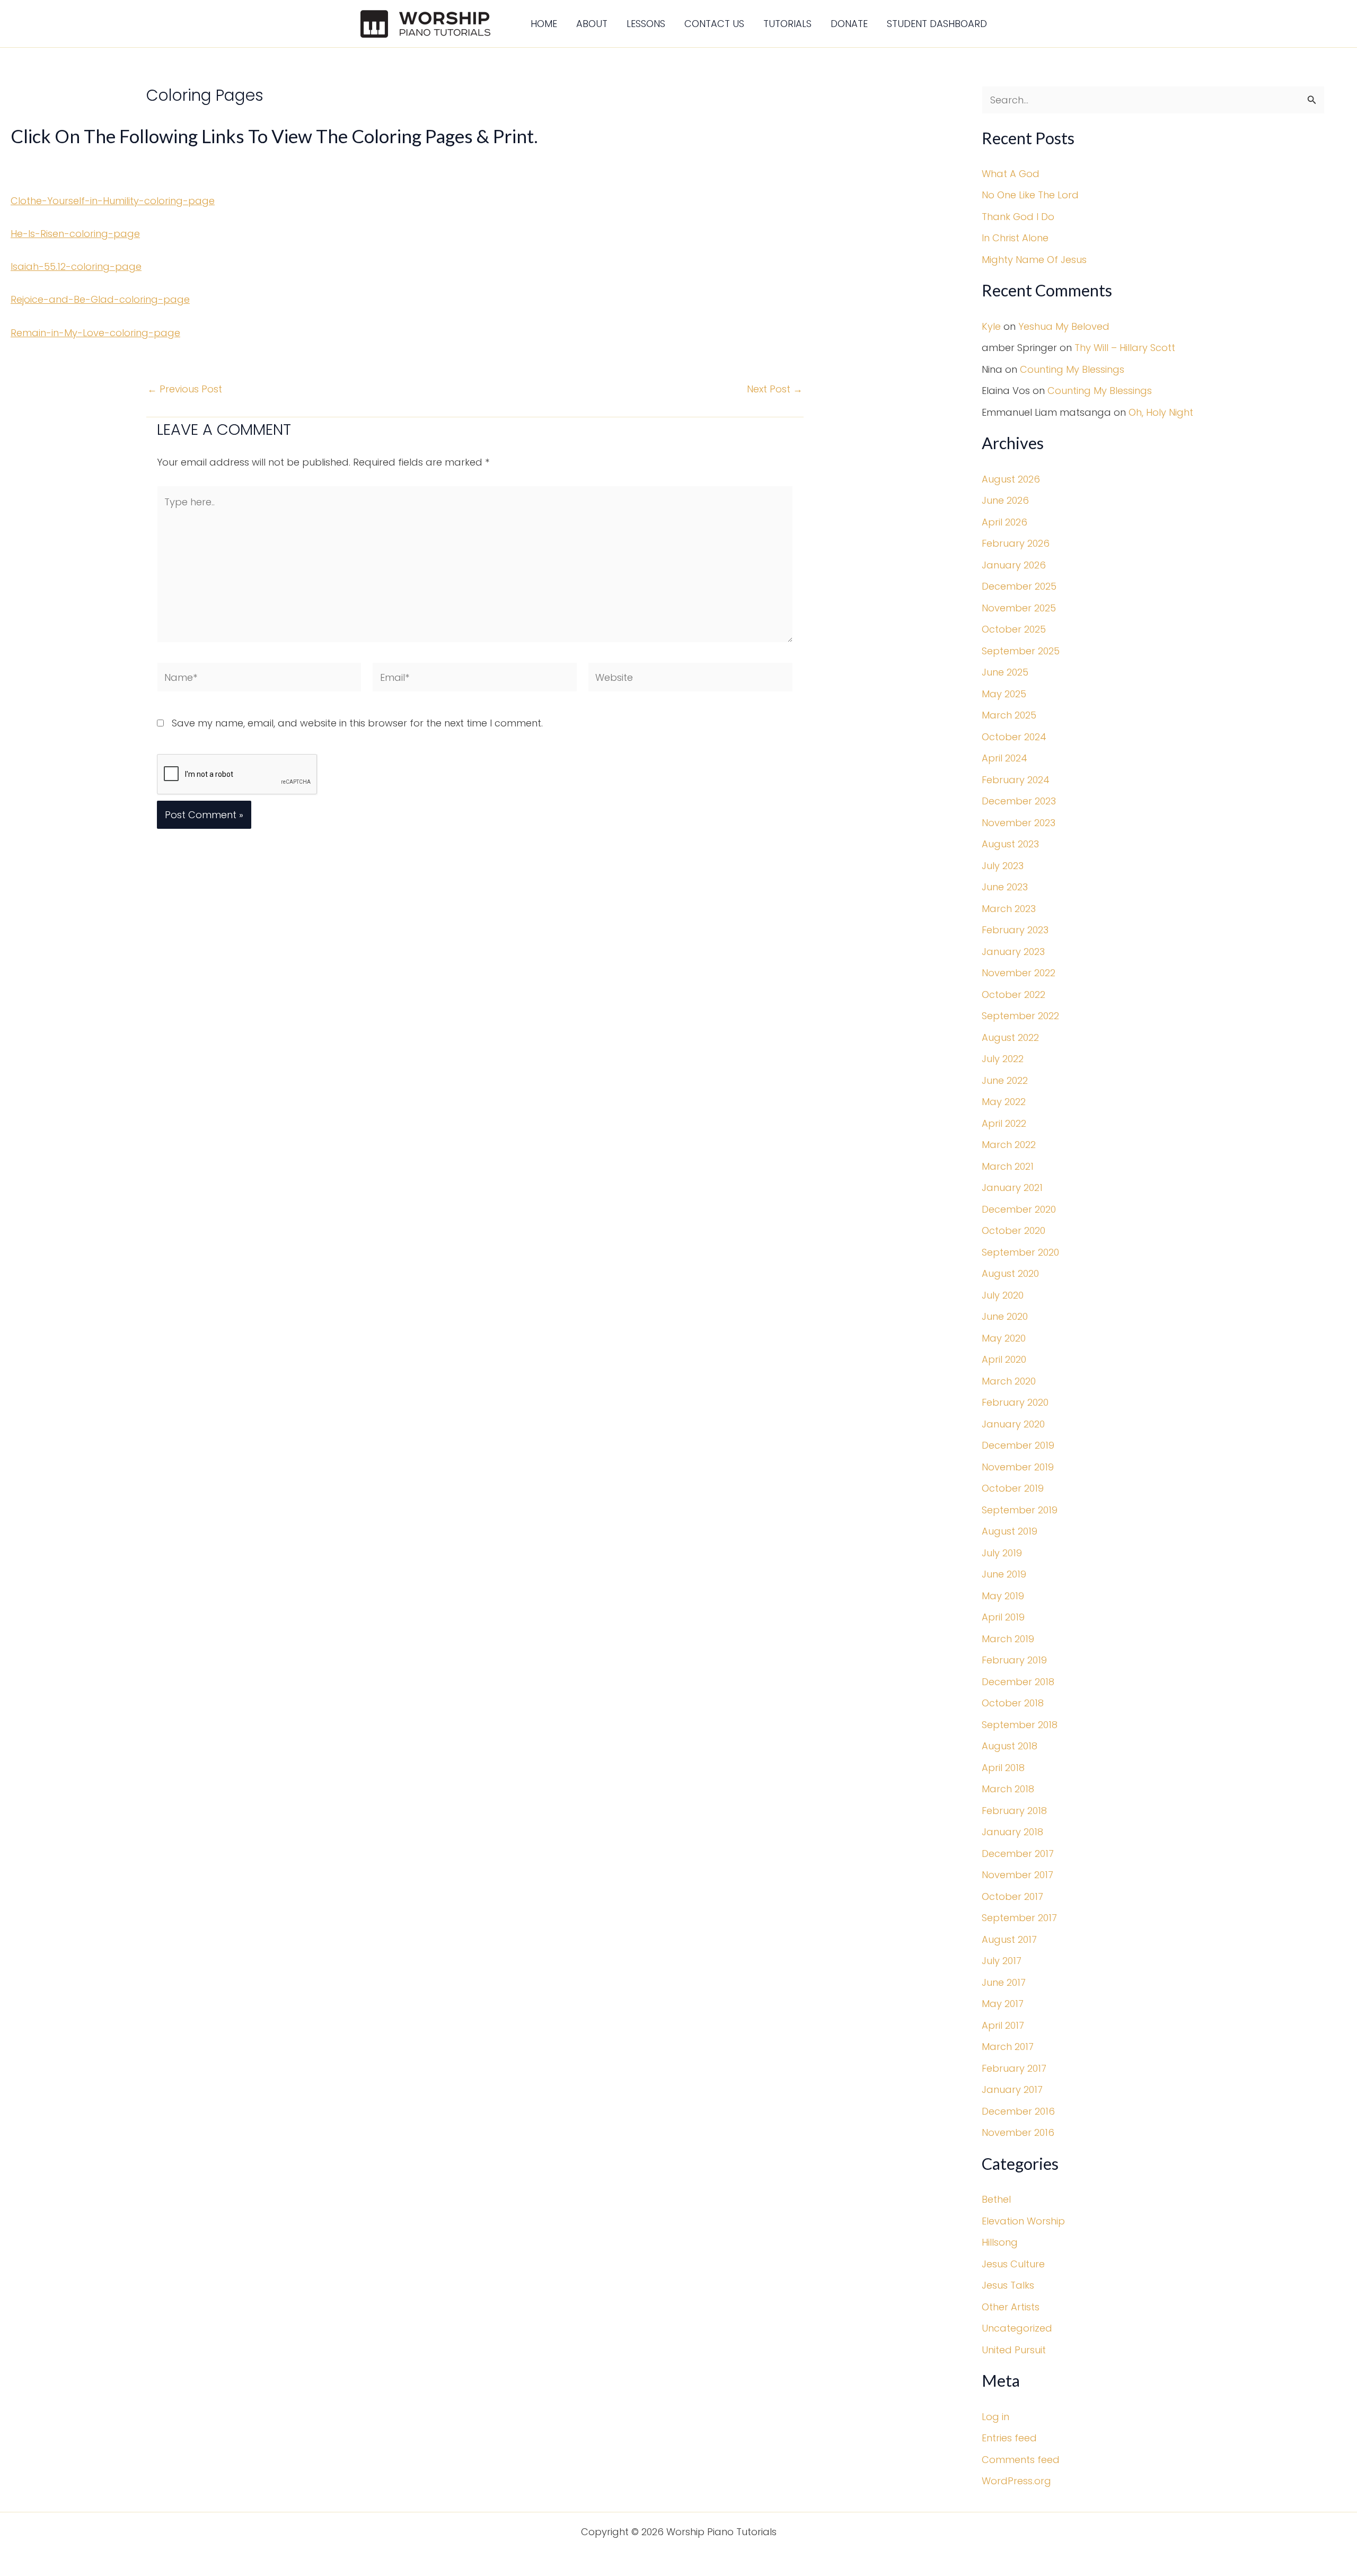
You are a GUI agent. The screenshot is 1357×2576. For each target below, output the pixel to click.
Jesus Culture (1013, 2264)
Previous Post (185, 389)
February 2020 (1015, 1402)
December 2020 (1019, 1209)
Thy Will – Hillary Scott (1125, 348)
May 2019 (1003, 1596)
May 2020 (1004, 1338)
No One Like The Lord (1030, 195)
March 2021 (1008, 1166)
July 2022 (1003, 1059)
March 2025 (1009, 715)
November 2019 (1018, 1467)
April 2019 (1003, 1617)
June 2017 (1004, 1982)
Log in (995, 2417)
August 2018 (1010, 1746)
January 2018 (1012, 1832)
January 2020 (1013, 1424)
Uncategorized (1017, 2328)
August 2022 (1010, 1037)
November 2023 (1019, 823)
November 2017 (1017, 1875)
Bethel (996, 2199)
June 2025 (1005, 672)
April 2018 (1003, 1768)
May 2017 (1003, 2004)
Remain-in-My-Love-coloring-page (95, 333)
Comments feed (1021, 2460)
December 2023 (1019, 801)
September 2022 (1020, 1016)
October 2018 (1013, 1703)
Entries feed (1009, 2438)
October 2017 (1012, 1896)
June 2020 (1005, 1316)
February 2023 (1015, 930)
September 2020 (1020, 1252)
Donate (849, 24)
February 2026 (1016, 543)
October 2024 (1014, 737)
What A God (1011, 174)
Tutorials (787, 24)
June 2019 (1004, 1574)
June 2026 (1005, 500)
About (592, 24)
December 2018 (1018, 1682)
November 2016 (1018, 2132)
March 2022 (1009, 1145)
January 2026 (1014, 565)
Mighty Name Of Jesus (1034, 260)
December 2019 (1018, 1445)
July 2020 (1003, 1295)
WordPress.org (1016, 2481)
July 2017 (1002, 1961)
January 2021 (1012, 1188)
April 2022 (1004, 1123)
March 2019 (1008, 1639)
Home (544, 24)
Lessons (646, 24)
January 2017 (1012, 2089)
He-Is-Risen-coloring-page (75, 234)
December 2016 (1018, 2111)
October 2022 (1014, 995)
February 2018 (1014, 1811)
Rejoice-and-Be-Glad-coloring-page (100, 299)
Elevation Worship (1023, 2221)
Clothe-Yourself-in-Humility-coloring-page (113, 201)
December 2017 (1018, 1854)
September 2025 (1021, 651)
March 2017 (1008, 2047)
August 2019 (1010, 1531)
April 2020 (1004, 1359)
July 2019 (1002, 1553)
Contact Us (714, 24)
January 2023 (1013, 952)
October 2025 (1014, 629)
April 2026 (1004, 522)
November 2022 (1019, 973)
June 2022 (1005, 1080)
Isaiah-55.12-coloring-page (76, 266)
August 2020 (1010, 1273)
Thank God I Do (1018, 217)
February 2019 (1014, 1660)
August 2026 (1011, 479)
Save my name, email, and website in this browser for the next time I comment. (357, 723)
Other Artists (1011, 2307)
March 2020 (1009, 1381)
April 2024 (1004, 758)
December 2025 (1019, 586)
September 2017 (1019, 1918)
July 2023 (1003, 866)
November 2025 (1019, 608)
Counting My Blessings (1072, 369)
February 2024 (1016, 780)
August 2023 (1010, 844)
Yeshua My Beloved (1064, 326)
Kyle (991, 326)
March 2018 (1008, 1789)
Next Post (775, 389)
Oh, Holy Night (1161, 412)
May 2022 (1004, 1102)
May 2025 (1004, 694)
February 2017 (1014, 2068)
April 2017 (1003, 2025)
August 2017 (1009, 1939)
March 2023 (1009, 909)
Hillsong (1000, 2242)
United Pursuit (1014, 2350)
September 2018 (1020, 1725)
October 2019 (1013, 1488)
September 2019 (1020, 1510)
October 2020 (1014, 1230)
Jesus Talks (1008, 2285)
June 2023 (1005, 887)
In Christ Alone (1015, 238)
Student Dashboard (937, 24)
